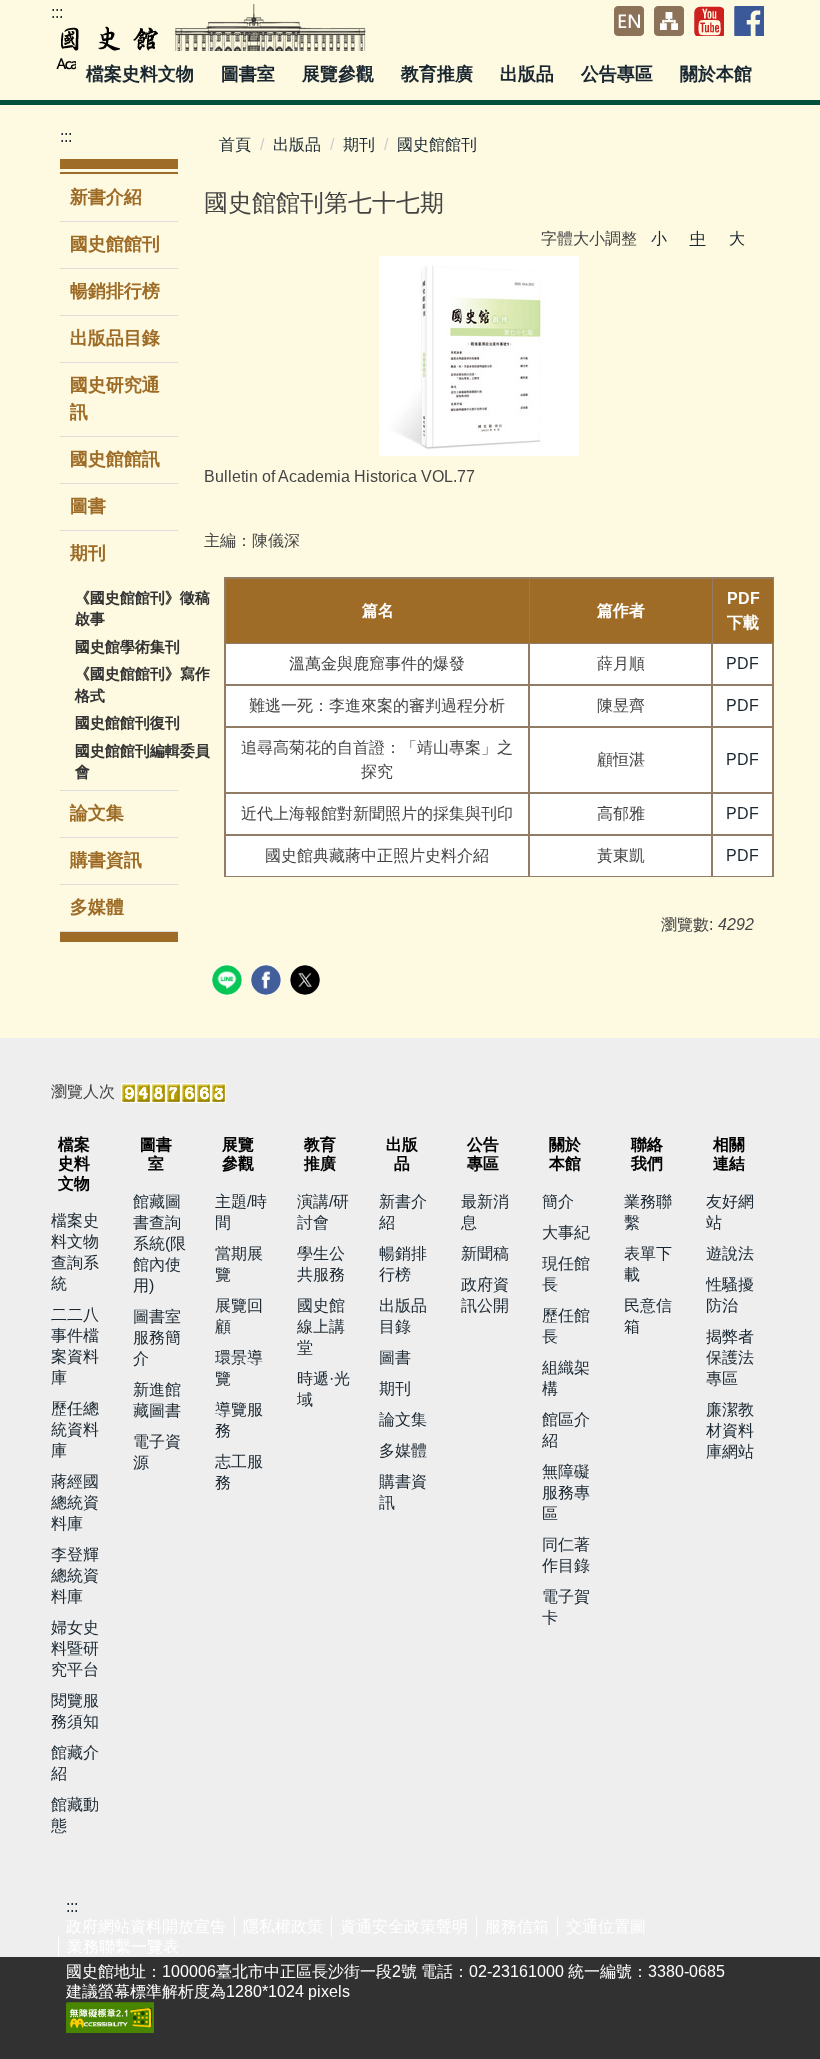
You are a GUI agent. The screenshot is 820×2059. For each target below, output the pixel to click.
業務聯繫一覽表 (123, 1946)
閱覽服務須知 (75, 1711)
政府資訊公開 (485, 1295)
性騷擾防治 (730, 1295)
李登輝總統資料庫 (75, 1575)
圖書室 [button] (250, 74)
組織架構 (566, 1378)
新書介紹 (106, 197)
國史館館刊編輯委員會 (142, 761)
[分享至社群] (229, 982)
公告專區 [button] (619, 74)
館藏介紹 (75, 1763)
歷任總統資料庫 (75, 1429)
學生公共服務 (321, 1264)
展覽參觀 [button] (340, 74)
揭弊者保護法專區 (730, 1357)
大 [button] (737, 238)
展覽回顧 (239, 1316)
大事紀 (566, 1232)
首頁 (235, 144)
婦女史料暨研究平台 (75, 1648)
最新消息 (485, 1212)
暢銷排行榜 (115, 291)
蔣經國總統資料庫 (75, 1502)
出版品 (297, 144)
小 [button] (659, 238)
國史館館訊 (115, 459)
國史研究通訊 (115, 398)
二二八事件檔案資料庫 (75, 1346)
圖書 (88, 506)
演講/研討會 (323, 1212)
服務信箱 (517, 1926)
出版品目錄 (115, 338)
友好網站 (730, 1212)
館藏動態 (75, 1815)
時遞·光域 (323, 1389)
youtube (709, 21)
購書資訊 (106, 860)
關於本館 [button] (718, 74)
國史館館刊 (115, 244)
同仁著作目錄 (566, 1555)
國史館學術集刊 (127, 646)
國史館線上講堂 (321, 1326)
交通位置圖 (606, 1926)
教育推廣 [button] (439, 74)
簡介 (558, 1201)
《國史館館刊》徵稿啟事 (142, 608)
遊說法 (730, 1253)
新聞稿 (485, 1253)
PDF (742, 663)
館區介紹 (566, 1430)
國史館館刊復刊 (127, 722)
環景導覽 (239, 1368)
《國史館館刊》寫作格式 (142, 684)
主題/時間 (241, 1212)
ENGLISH (629, 21)
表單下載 (648, 1264)
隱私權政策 (283, 1926)
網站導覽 (669, 21)
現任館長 (566, 1274)
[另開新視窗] (479, 356)
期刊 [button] (90, 553)
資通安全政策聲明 (404, 1926)
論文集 (97, 813)
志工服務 (239, 1472)
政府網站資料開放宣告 (146, 1926)
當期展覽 (239, 1264)
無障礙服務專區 (566, 1492)
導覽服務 (239, 1420)
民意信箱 (648, 1316)
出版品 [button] (529, 74)
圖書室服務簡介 (157, 1337)
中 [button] (698, 238)
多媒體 (97, 907)
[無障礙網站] (110, 2016)
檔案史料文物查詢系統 (75, 1252)
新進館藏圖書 (157, 1400)
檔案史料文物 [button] (142, 74)
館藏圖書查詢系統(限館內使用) (159, 1243)
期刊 (359, 144)
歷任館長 (566, 1326)
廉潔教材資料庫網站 (730, 1430)
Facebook (749, 21)
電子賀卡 (566, 1607)
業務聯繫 (648, 1212)
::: (57, 12)
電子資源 (157, 1452)
